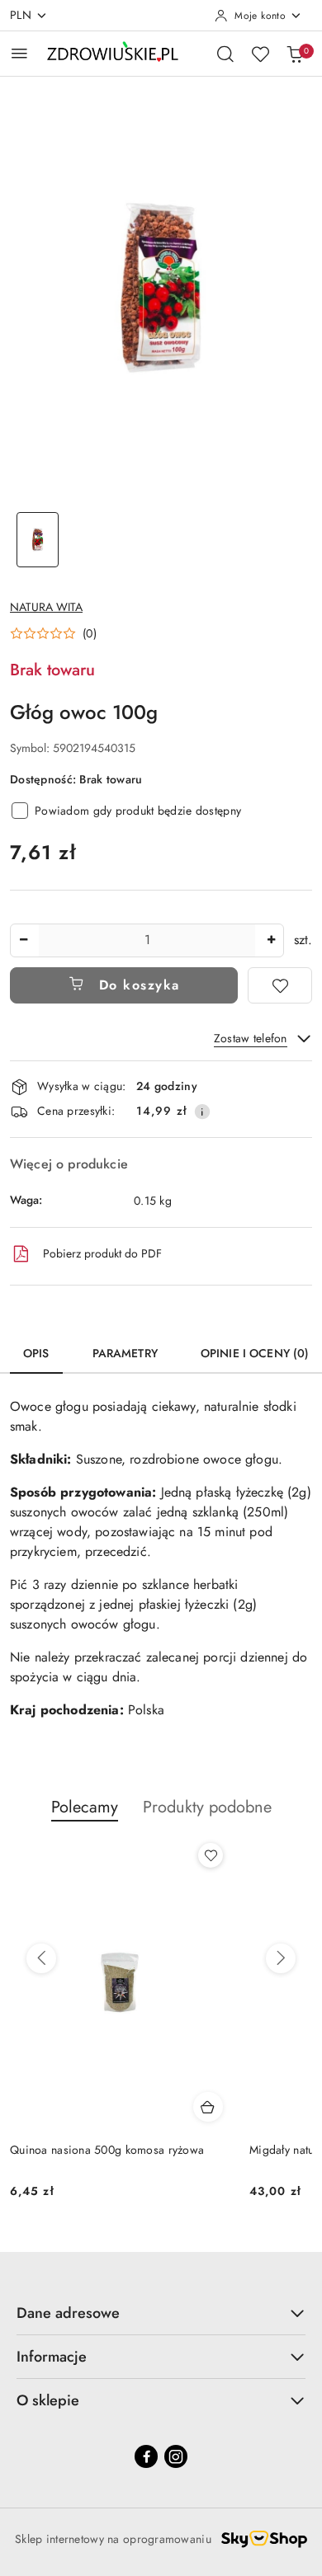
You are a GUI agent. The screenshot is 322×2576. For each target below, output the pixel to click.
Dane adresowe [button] (68, 2313)
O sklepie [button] (48, 2400)
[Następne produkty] (281, 1958)
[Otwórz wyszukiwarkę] (225, 54)
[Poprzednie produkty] (41, 1958)
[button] (53, 633)
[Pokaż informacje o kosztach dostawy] (202, 1112)
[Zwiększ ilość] (271, 940)
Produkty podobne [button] (207, 1807)
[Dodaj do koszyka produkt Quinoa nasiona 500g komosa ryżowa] (208, 2107)
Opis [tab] (36, 1353)
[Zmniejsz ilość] (23, 940)
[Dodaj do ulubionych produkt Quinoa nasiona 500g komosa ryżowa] (211, 1855)
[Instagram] (176, 2456)
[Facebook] (146, 2456)
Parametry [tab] (125, 1353)
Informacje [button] (52, 2357)
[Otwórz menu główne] (19, 53)
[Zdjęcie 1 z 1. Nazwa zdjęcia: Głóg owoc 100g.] (38, 540)
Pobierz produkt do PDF (102, 1253)
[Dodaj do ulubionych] (280, 985)
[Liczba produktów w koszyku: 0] (295, 54)
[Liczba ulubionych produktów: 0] (260, 54)
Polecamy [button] (85, 1807)
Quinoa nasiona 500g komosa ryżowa (107, 2150)
